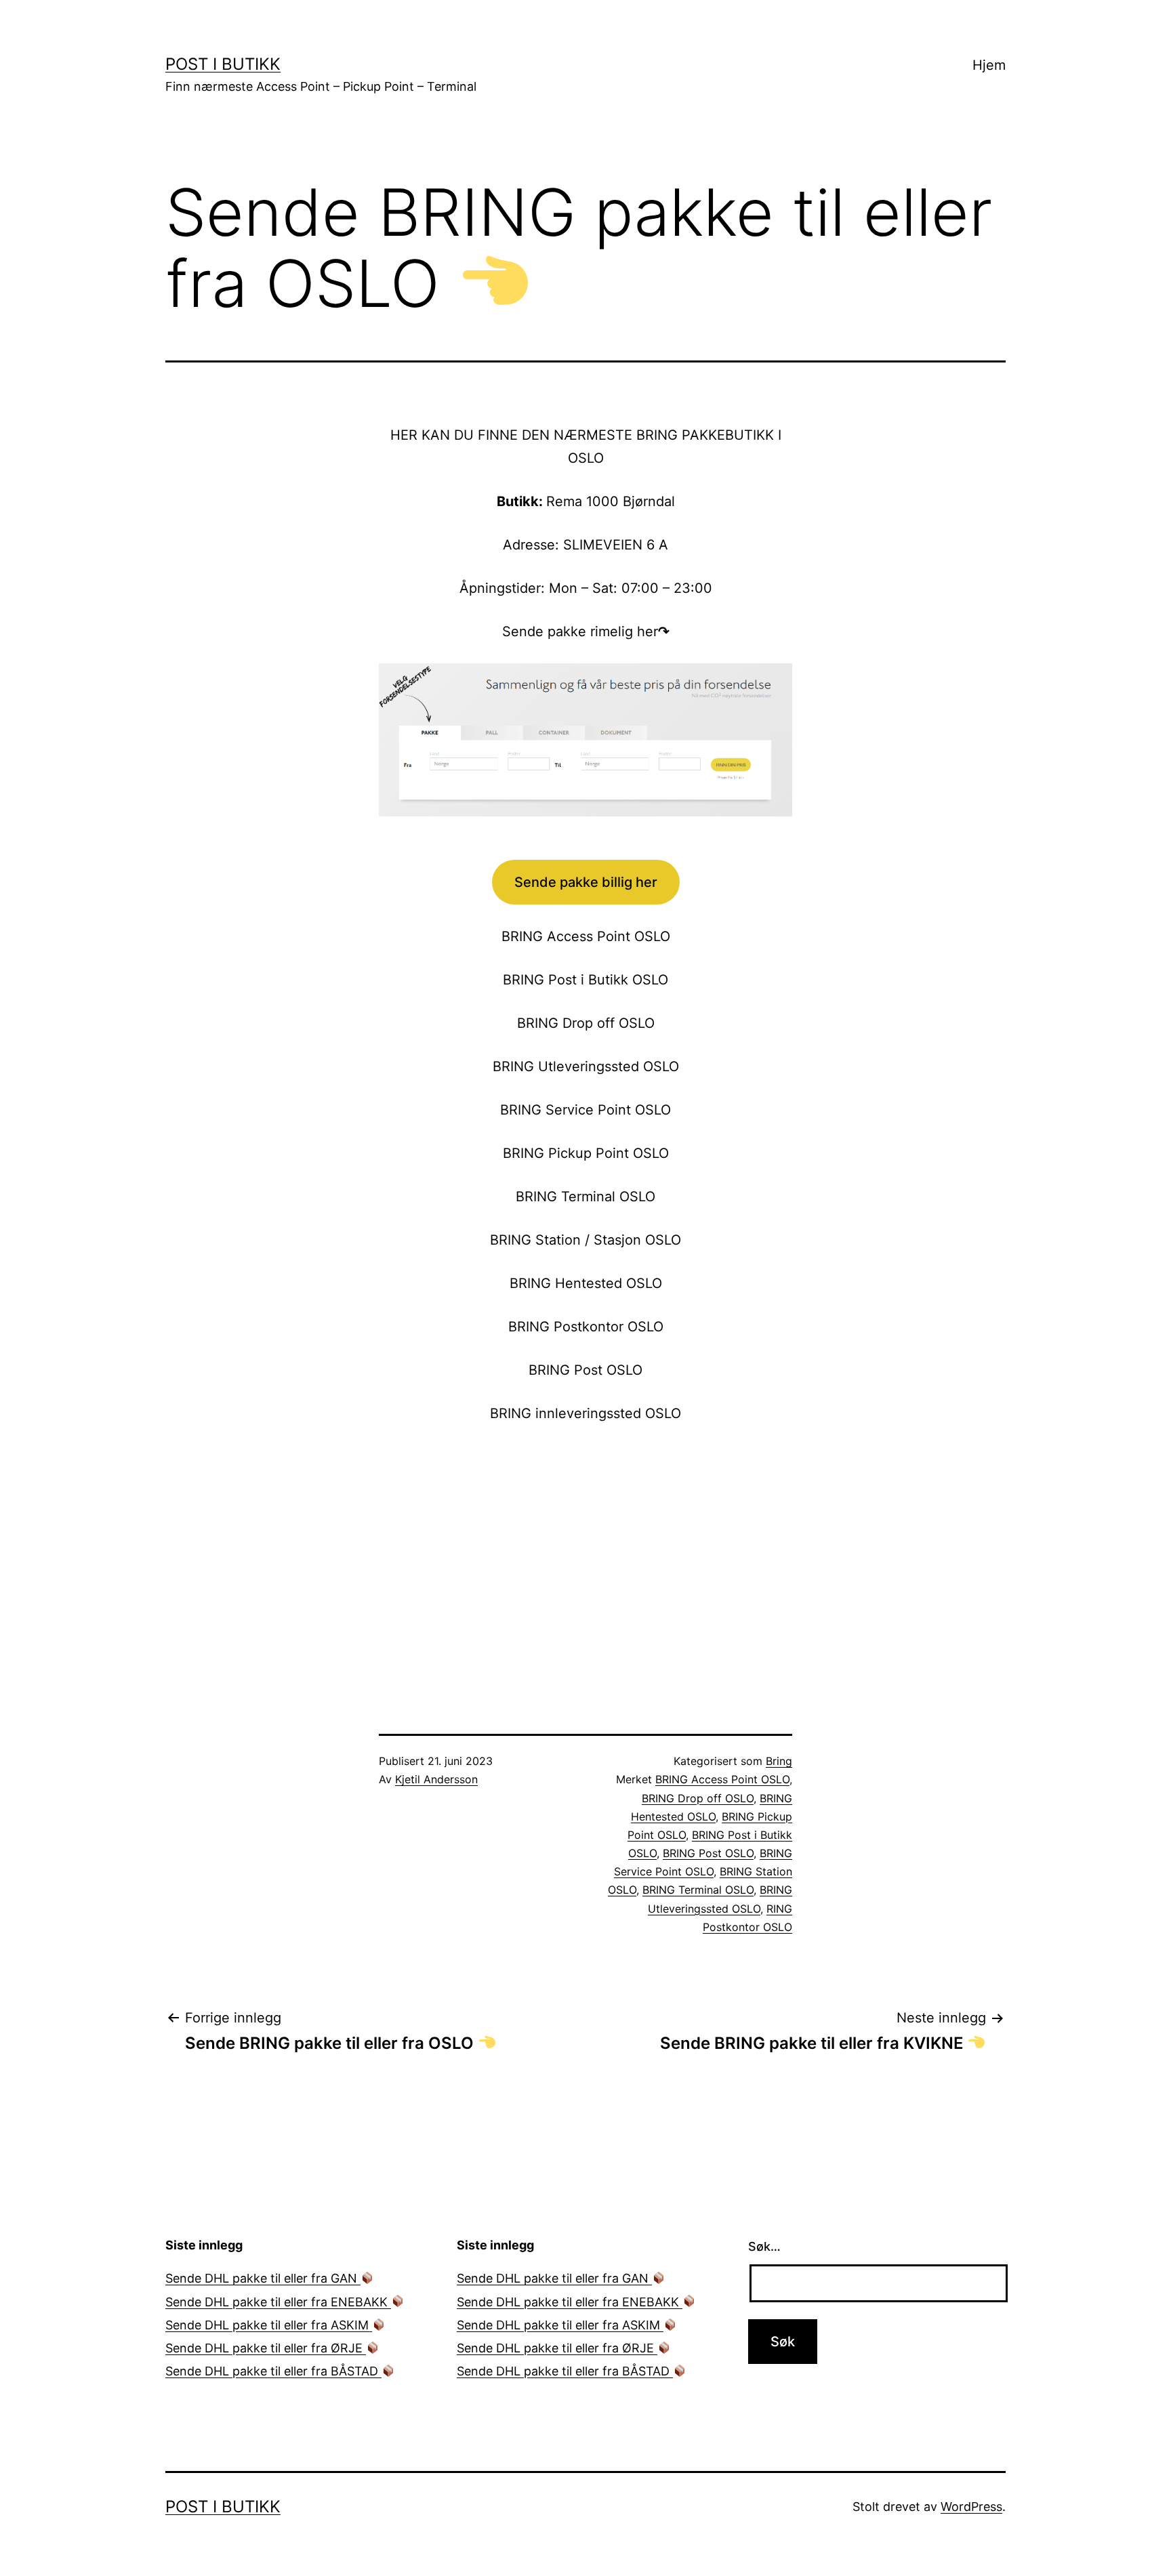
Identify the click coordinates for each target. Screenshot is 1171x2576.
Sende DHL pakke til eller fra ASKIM (269, 2325)
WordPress (971, 2507)
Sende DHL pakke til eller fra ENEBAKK (278, 2302)
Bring (779, 1761)
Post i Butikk (223, 64)
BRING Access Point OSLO (722, 1779)
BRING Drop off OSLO (698, 1798)
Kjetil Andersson (436, 1779)
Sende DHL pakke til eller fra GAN (263, 2278)
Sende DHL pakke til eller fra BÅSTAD (273, 2371)
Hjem (989, 65)
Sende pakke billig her (586, 882)
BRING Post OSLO (708, 1853)
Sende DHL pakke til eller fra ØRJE (266, 2348)
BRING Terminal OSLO (698, 1890)
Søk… (764, 2246)
